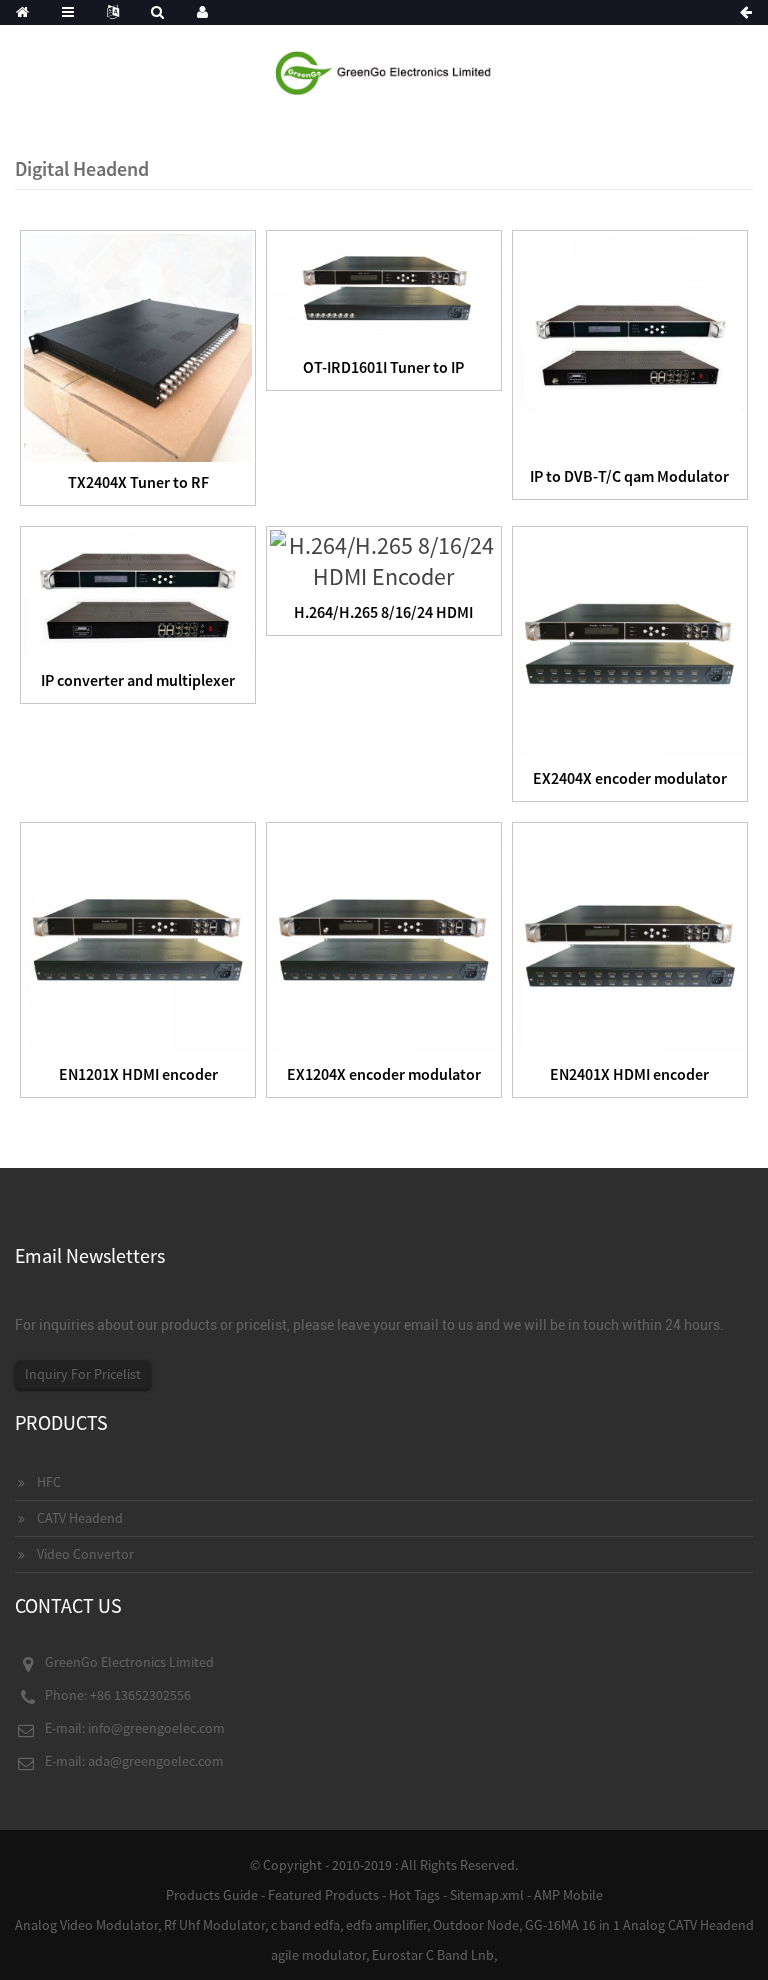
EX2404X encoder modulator (630, 778)
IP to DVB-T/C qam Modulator (629, 476)
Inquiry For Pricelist (83, 1374)
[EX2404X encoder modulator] (630, 641)
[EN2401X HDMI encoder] (630, 937)
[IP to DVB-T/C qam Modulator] (630, 342)
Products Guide (212, 1895)
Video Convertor (85, 1554)
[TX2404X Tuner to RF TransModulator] (138, 345)
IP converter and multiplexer (138, 680)
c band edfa (305, 1925)
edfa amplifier (386, 1925)
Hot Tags (414, 1895)
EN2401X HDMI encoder (629, 1074)
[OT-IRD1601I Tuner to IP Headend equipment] (384, 288)
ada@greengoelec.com (156, 1761)
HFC (49, 1482)
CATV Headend (80, 1518)
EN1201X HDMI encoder (138, 1074)
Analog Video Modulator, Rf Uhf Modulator (140, 1925)
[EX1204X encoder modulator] (384, 937)
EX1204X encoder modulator (384, 1074)
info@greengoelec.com (156, 1728)
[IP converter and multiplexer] (138, 592)
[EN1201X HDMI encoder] (138, 937)
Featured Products (323, 1895)
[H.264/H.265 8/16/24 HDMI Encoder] (384, 558)
